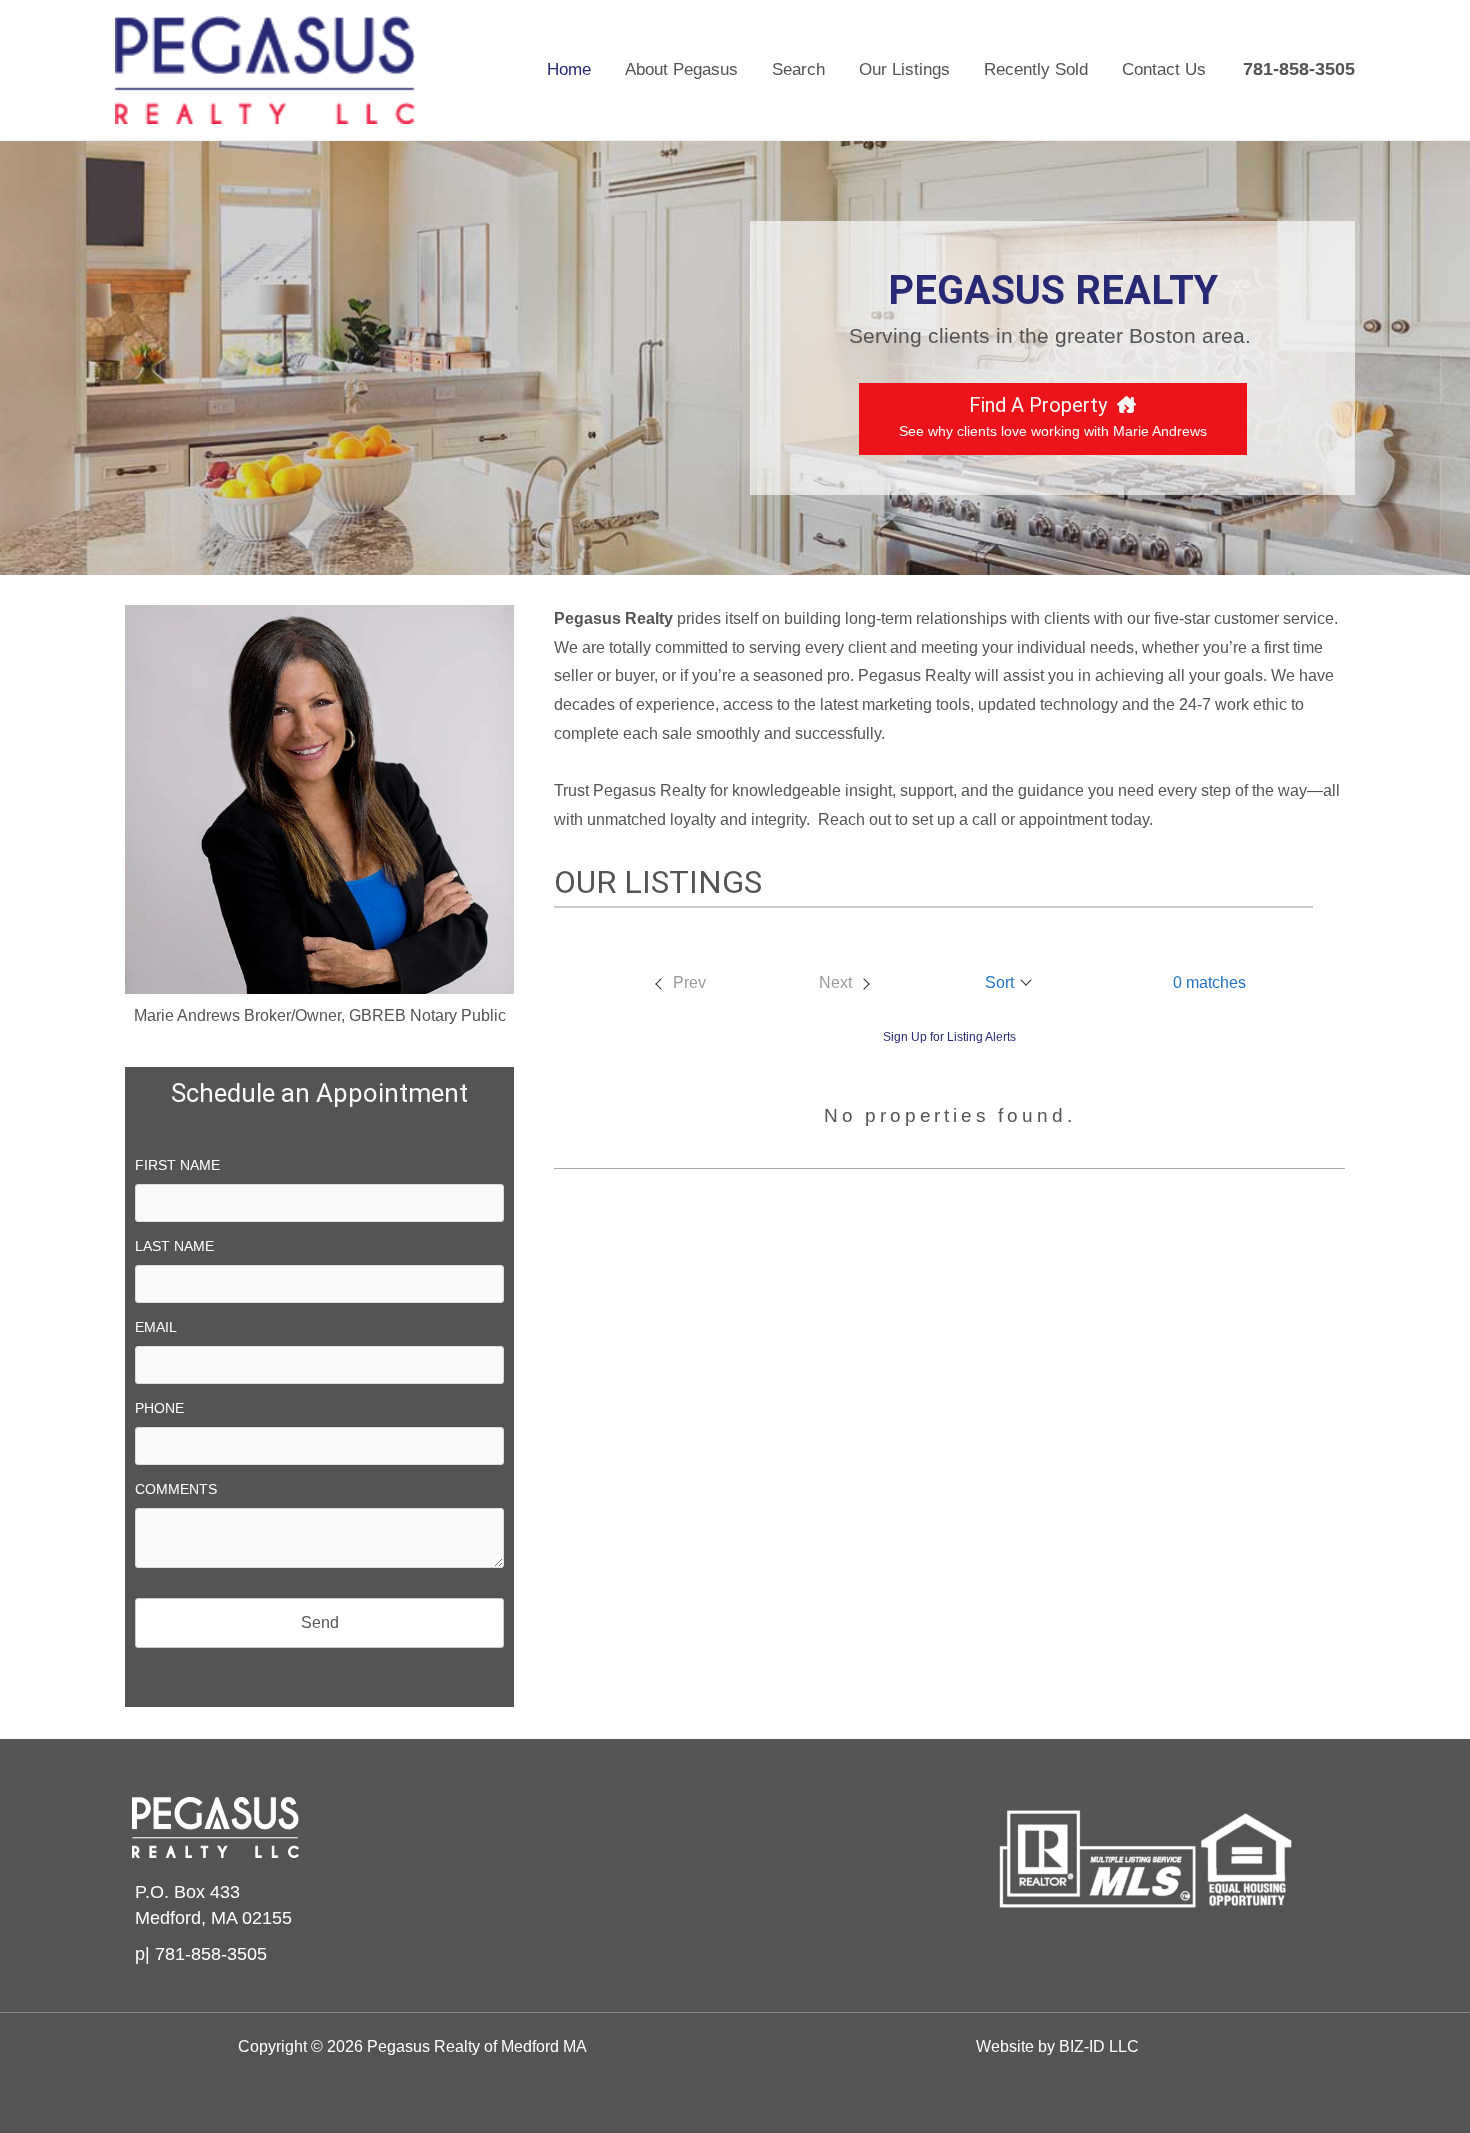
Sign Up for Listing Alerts (949, 1037)
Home (569, 69)
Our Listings (904, 69)
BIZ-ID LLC (1099, 2046)
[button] (1009, 982)
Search (798, 69)
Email (156, 1327)
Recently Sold (1036, 69)
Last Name (174, 1246)
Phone (159, 1408)
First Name (177, 1165)
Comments (176, 1489)
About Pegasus (681, 69)
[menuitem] (679, 983)
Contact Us (1164, 69)
